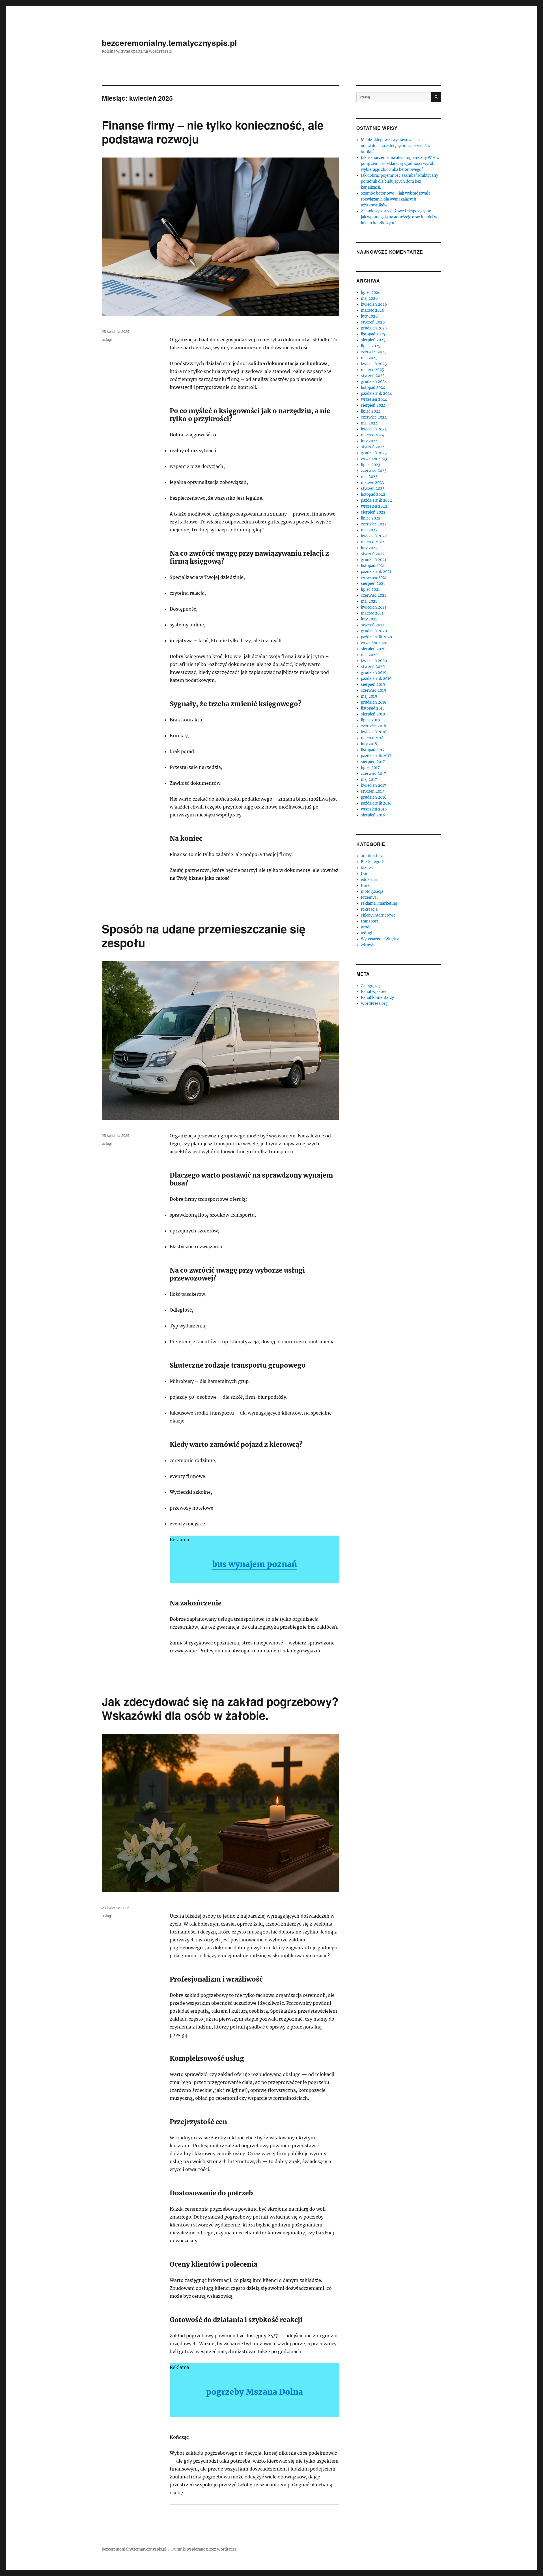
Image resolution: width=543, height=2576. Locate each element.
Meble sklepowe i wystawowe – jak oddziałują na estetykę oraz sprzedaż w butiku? (396, 146)
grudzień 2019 (374, 673)
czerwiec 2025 (374, 352)
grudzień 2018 (374, 702)
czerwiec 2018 (373, 726)
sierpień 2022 (373, 512)
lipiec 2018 (370, 720)
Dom (365, 874)
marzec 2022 (372, 542)
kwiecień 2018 (374, 732)
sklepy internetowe (378, 915)
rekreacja (369, 909)
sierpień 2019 (373, 685)
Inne (365, 886)
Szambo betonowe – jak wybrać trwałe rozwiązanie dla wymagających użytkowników (396, 199)
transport (369, 921)
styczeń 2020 (373, 667)
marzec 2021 (372, 613)
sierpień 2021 (373, 584)
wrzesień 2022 (374, 506)
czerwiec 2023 (374, 471)
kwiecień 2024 (374, 429)
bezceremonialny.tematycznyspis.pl (169, 43)
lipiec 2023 (370, 465)
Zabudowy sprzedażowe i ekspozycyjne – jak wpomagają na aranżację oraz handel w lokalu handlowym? (399, 217)
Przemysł (369, 897)
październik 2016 (376, 803)
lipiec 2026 (371, 293)
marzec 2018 (372, 738)
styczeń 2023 (373, 489)
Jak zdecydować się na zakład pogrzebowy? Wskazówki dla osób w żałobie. (220, 1708)
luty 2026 (369, 316)
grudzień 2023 (374, 453)
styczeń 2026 (373, 322)
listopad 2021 (373, 566)
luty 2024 (369, 441)
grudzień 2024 (374, 382)
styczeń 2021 (372, 625)
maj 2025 (369, 358)
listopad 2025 (373, 334)
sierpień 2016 (373, 815)
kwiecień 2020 (374, 661)
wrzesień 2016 (374, 809)
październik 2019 (376, 679)
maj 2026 (369, 298)
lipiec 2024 (371, 411)
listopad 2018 (373, 708)
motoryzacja (372, 892)
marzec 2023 (372, 483)
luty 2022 (369, 548)
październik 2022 (376, 500)
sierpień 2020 (373, 649)
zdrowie (368, 945)
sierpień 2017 (373, 762)
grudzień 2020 (374, 631)
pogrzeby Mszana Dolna (255, 2392)
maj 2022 (369, 530)
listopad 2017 (373, 750)
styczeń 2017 (372, 791)
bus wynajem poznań (255, 1564)
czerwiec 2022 (374, 524)
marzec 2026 (373, 310)
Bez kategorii (373, 862)
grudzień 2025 (374, 328)
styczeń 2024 (373, 447)
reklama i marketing (379, 903)
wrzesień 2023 (374, 459)
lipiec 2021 (370, 589)
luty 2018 (369, 744)
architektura (372, 856)
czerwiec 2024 (374, 417)
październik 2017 (376, 756)
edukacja (369, 880)
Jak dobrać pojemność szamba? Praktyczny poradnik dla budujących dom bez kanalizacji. (399, 181)
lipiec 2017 (370, 768)
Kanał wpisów (373, 992)
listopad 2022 (373, 494)
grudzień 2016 (374, 797)
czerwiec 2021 (373, 595)
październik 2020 (376, 637)
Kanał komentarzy (377, 998)
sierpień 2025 (373, 340)
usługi (107, 339)
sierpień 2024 (373, 405)
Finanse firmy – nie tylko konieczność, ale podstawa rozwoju (213, 132)
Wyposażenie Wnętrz (380, 939)
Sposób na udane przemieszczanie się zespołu (204, 935)
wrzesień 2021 (374, 578)
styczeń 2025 (373, 376)
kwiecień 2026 (374, 304)
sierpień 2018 (373, 714)
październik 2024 (376, 394)
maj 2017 (369, 780)
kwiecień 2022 (374, 536)
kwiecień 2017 (374, 785)
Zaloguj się (371, 986)
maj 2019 (369, 696)
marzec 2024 (372, 435)
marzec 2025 (372, 370)
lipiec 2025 (371, 346)
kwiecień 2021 (374, 607)
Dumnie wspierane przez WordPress (204, 2549)
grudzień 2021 (374, 560)
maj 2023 (369, 477)
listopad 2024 (373, 388)
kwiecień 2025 (374, 364)
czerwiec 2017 (373, 774)
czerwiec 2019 (374, 690)
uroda (366, 927)
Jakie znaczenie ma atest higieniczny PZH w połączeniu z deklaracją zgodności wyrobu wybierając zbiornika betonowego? (400, 164)
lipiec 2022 (371, 518)
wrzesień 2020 (374, 643)
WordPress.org (374, 1004)
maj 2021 (369, 601)
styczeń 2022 (373, 554)
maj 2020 (369, 655)
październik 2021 (376, 572)
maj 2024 (369, 423)
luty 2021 (369, 619)
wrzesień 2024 (374, 399)
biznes (367, 868)
